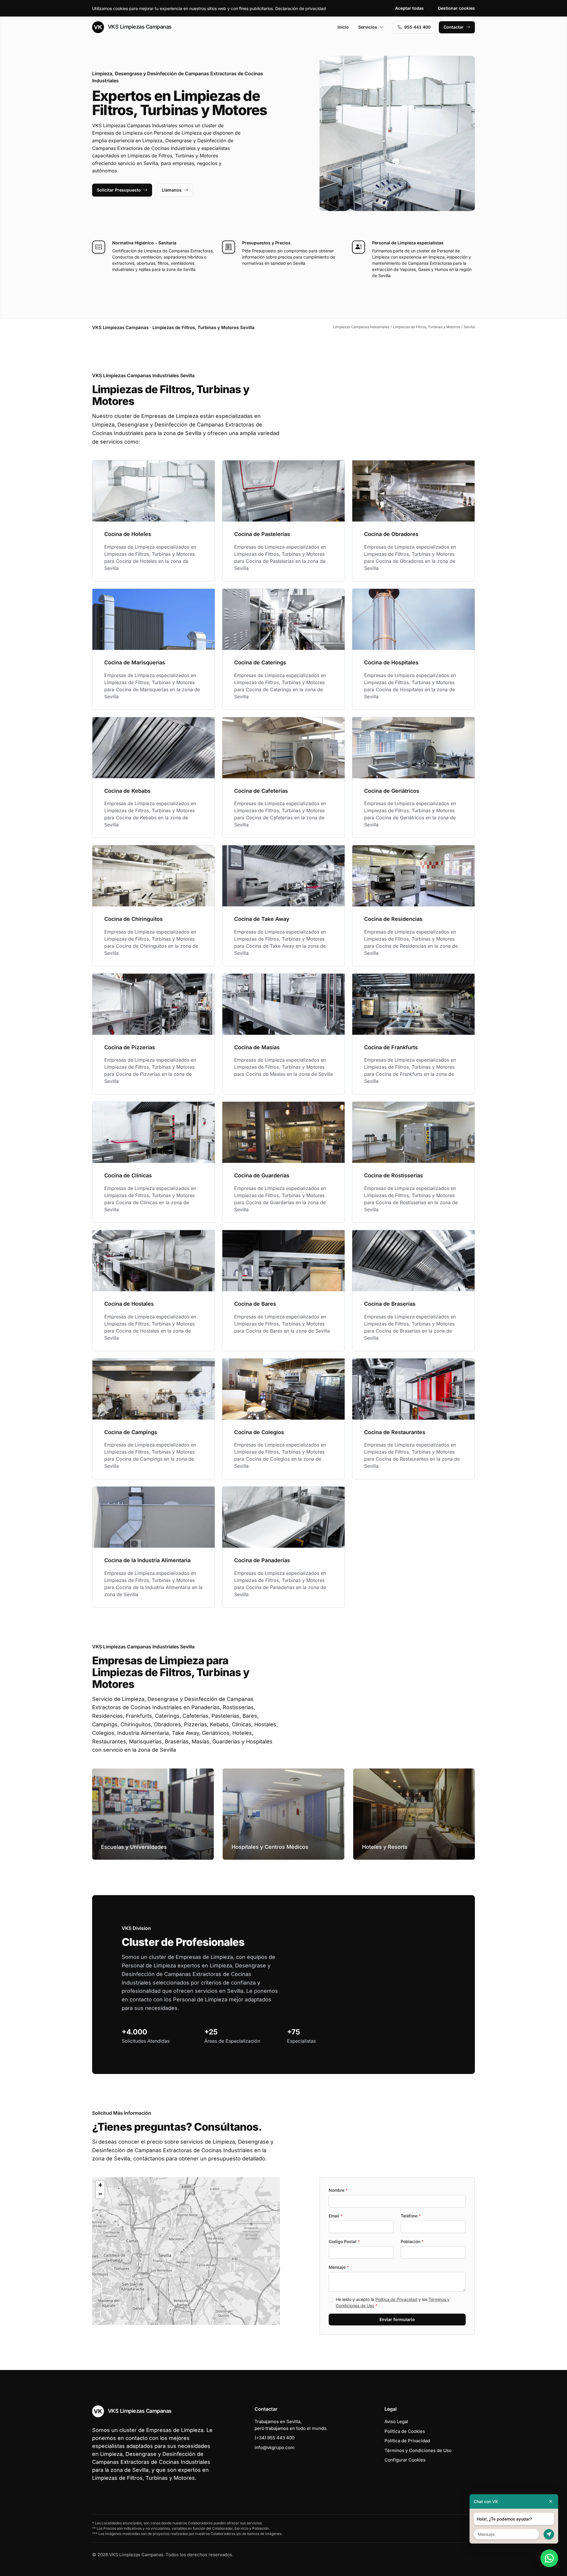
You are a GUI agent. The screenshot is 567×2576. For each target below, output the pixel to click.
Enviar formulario (397, 2319)
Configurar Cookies (405, 2460)
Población (412, 2241)
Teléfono (411, 2216)
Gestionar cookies (456, 8)
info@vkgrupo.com (274, 2447)
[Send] (549, 2534)
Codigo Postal (344, 2241)
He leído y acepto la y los (393, 2302)
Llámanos (172, 190)
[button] (186, 2251)
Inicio (343, 27)
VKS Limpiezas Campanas (139, 27)
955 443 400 (417, 27)
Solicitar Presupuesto (119, 190)
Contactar (454, 27)
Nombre (338, 2190)
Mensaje (339, 2267)
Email (336, 2216)
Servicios (368, 27)
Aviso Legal (396, 2421)
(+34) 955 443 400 (274, 2438)
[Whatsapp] (549, 2558)
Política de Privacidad (396, 2299)
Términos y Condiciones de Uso (418, 2450)
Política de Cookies (405, 2431)
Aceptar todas (409, 8)
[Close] (551, 2501)
